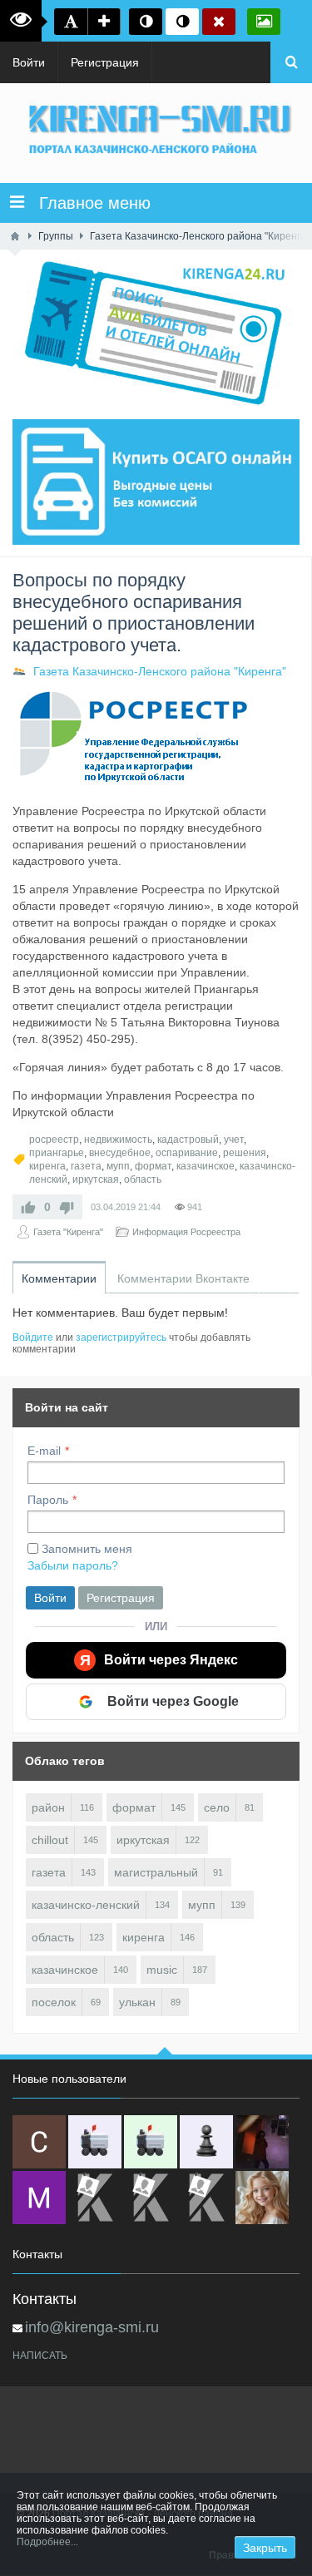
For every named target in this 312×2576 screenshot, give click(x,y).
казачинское (206, 1166)
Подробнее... (47, 2542)
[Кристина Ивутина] (206, 2198)
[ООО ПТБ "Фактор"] (151, 2198)
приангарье (57, 1153)
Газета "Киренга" (68, 1232)
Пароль (48, 1500)
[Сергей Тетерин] (39, 2142)
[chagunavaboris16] (206, 2142)
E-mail (44, 1451)
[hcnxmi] (151, 2142)
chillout (50, 1840)
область (143, 1179)
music (162, 1970)
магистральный (156, 1872)
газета (86, 1166)
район (48, 1807)
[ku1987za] (95, 2142)
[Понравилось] (28, 1207)
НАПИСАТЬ (40, 2356)
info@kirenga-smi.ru (92, 2327)
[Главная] (15, 236)
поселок (54, 2002)
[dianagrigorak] (262, 2142)
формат (153, 1166)
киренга (47, 1166)
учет (234, 1140)
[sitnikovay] (95, 2198)
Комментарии (59, 1278)
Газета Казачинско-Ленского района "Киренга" (160, 671)
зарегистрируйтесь (121, 1337)
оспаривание (187, 1153)
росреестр (54, 1140)
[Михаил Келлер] (39, 2198)
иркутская (96, 1179)
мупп (118, 1166)
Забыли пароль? (73, 1565)
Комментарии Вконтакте (183, 1278)
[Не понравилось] (67, 1207)
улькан (137, 2002)
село (217, 1807)
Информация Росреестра (186, 1232)
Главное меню (87, 203)
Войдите (33, 1337)
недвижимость (118, 1140)
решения (245, 1153)
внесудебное (120, 1153)
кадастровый (188, 1140)
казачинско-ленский (86, 1905)
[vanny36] (262, 2198)
